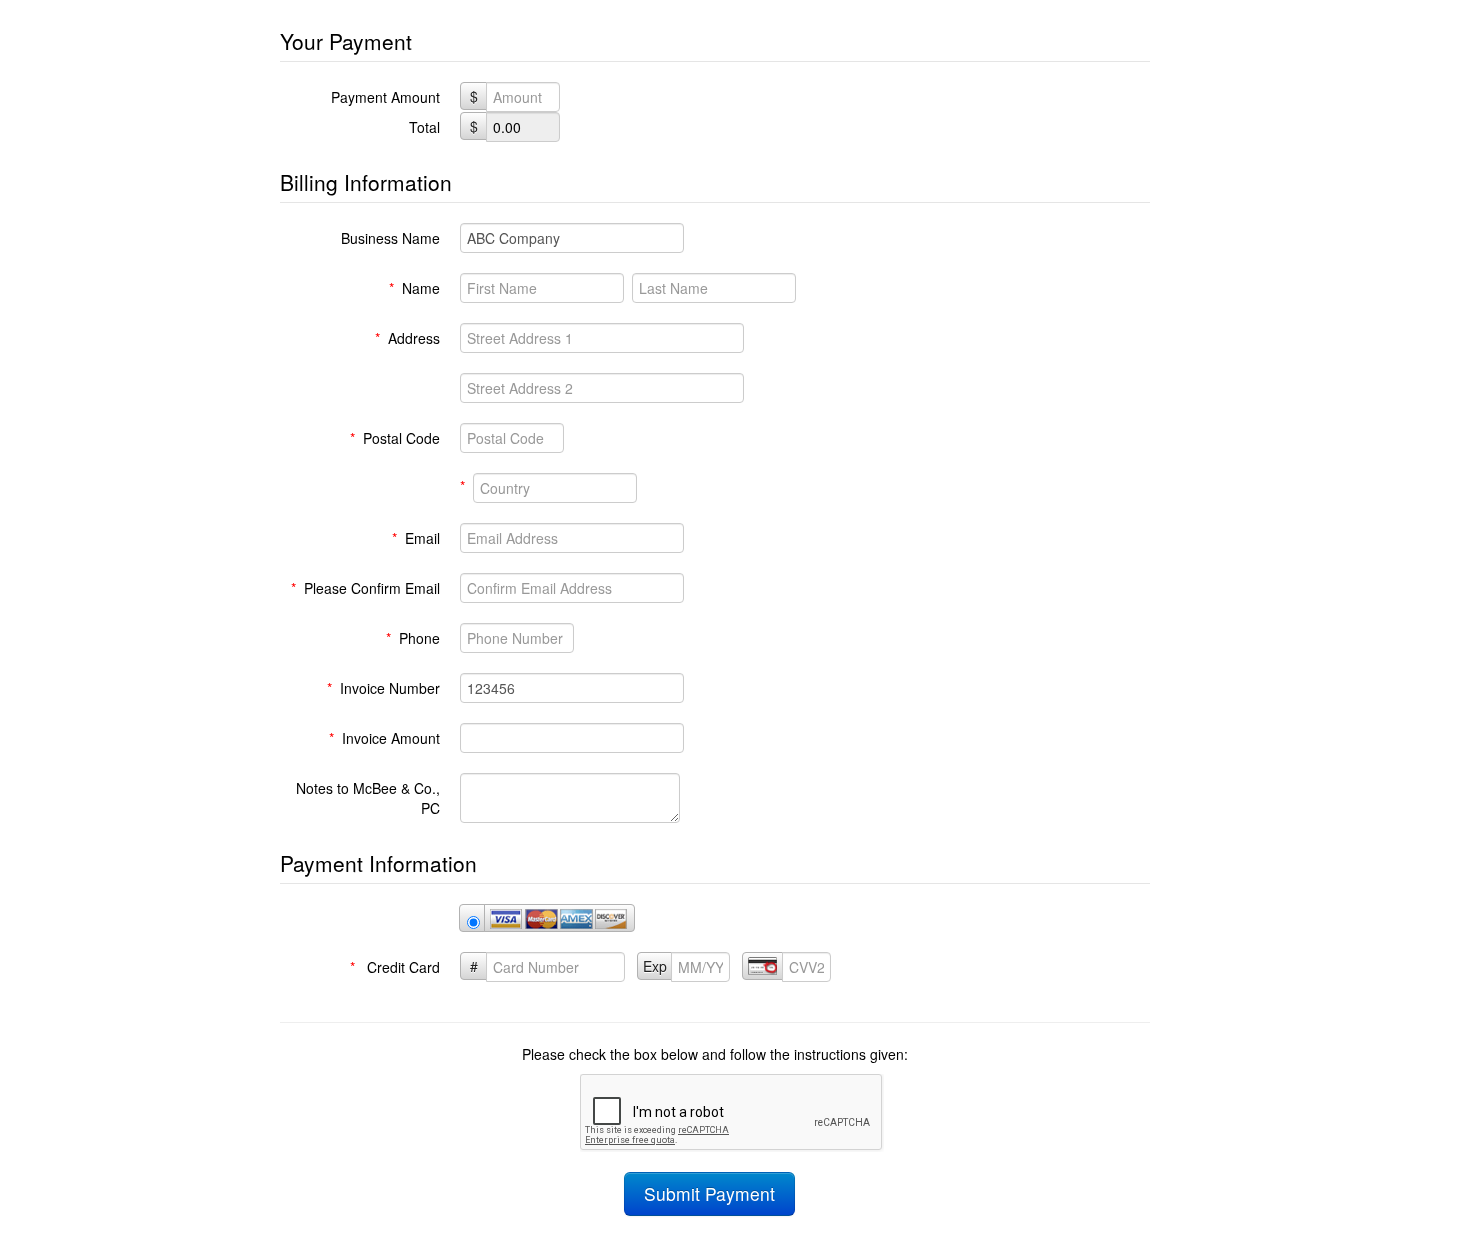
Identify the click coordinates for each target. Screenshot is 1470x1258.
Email (416, 538)
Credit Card (395, 967)
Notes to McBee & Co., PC (368, 798)
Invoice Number (383, 688)
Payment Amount (385, 97)
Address (407, 338)
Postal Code (395, 438)
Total (424, 127)
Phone (413, 638)
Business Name (390, 238)
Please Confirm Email (365, 588)
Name (414, 288)
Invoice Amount (384, 738)
